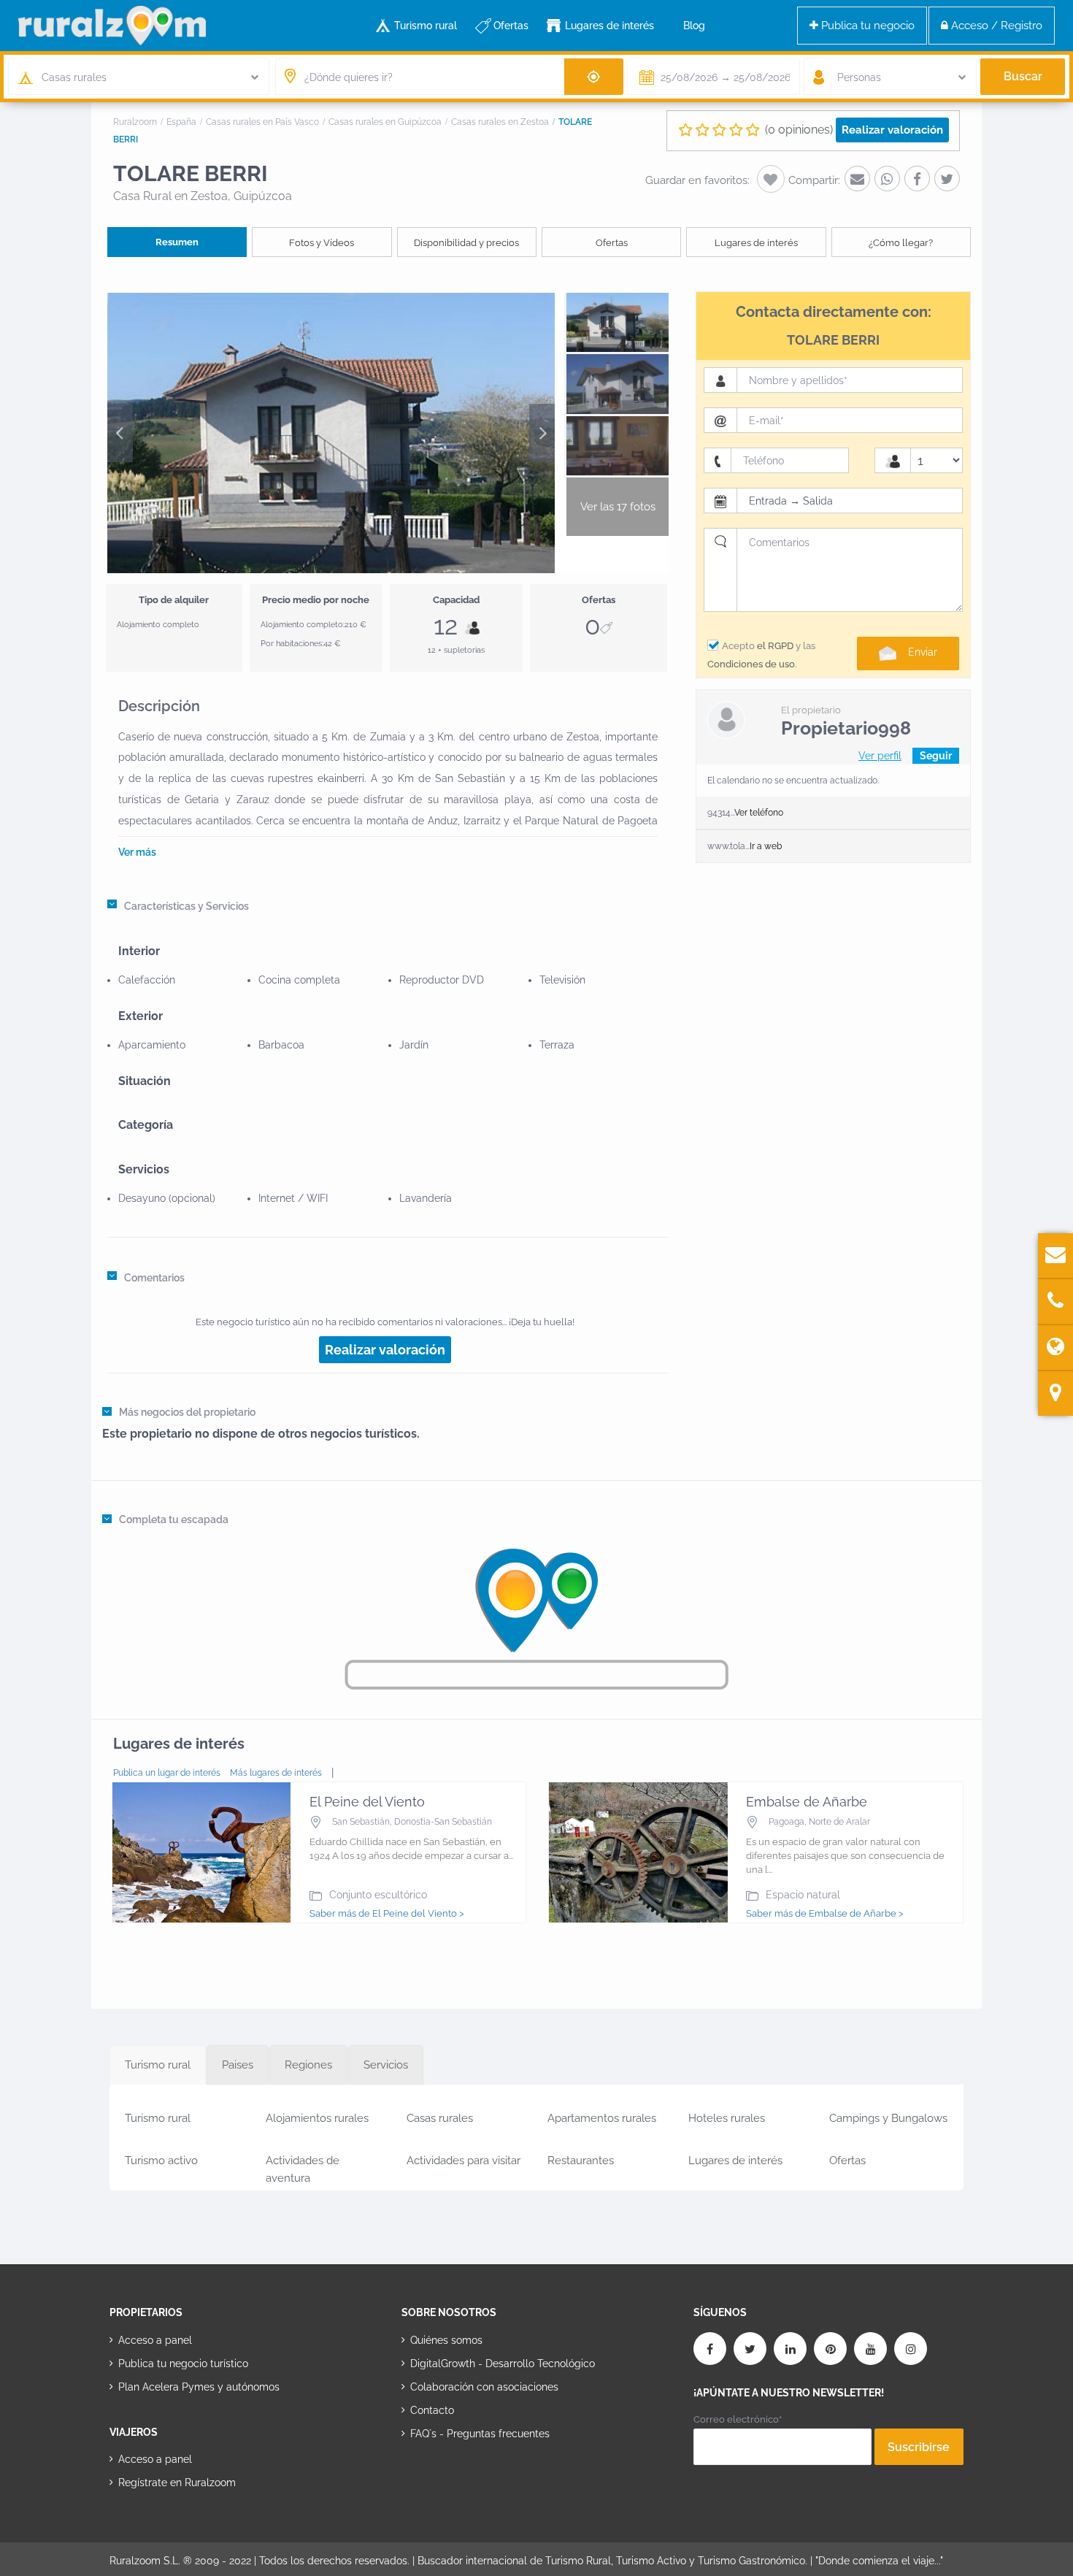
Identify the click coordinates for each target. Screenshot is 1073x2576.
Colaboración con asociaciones (484, 2387)
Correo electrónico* (738, 2419)
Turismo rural (426, 26)
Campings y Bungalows (888, 2118)
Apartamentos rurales (602, 2118)
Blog (694, 26)
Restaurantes (581, 2161)
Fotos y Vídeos (322, 243)
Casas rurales (440, 2118)
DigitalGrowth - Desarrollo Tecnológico (503, 2364)
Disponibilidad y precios (466, 243)
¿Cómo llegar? (901, 243)
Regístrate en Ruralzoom (177, 2483)
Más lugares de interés (276, 1773)
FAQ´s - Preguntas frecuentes (480, 2434)
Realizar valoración (892, 130)
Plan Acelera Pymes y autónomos (199, 2387)
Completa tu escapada (174, 1519)
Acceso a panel (155, 2340)
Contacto (432, 2410)
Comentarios (154, 1278)
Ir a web (766, 846)
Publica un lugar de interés (167, 1773)
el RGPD (775, 646)
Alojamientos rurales (317, 2118)
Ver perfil (880, 756)
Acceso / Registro (995, 26)
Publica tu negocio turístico (183, 2364)
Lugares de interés (609, 26)
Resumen (177, 242)
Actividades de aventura (303, 2167)
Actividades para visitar (464, 2161)
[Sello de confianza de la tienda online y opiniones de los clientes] (456, 2480)
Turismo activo (161, 2161)
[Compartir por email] (857, 179)
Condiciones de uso (751, 664)
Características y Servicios (186, 906)
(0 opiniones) (799, 130)
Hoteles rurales (727, 2118)
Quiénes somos (446, 2340)
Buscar (1023, 76)
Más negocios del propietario (187, 1412)
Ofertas (511, 26)
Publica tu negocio (866, 26)
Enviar (923, 652)
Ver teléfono (759, 813)
